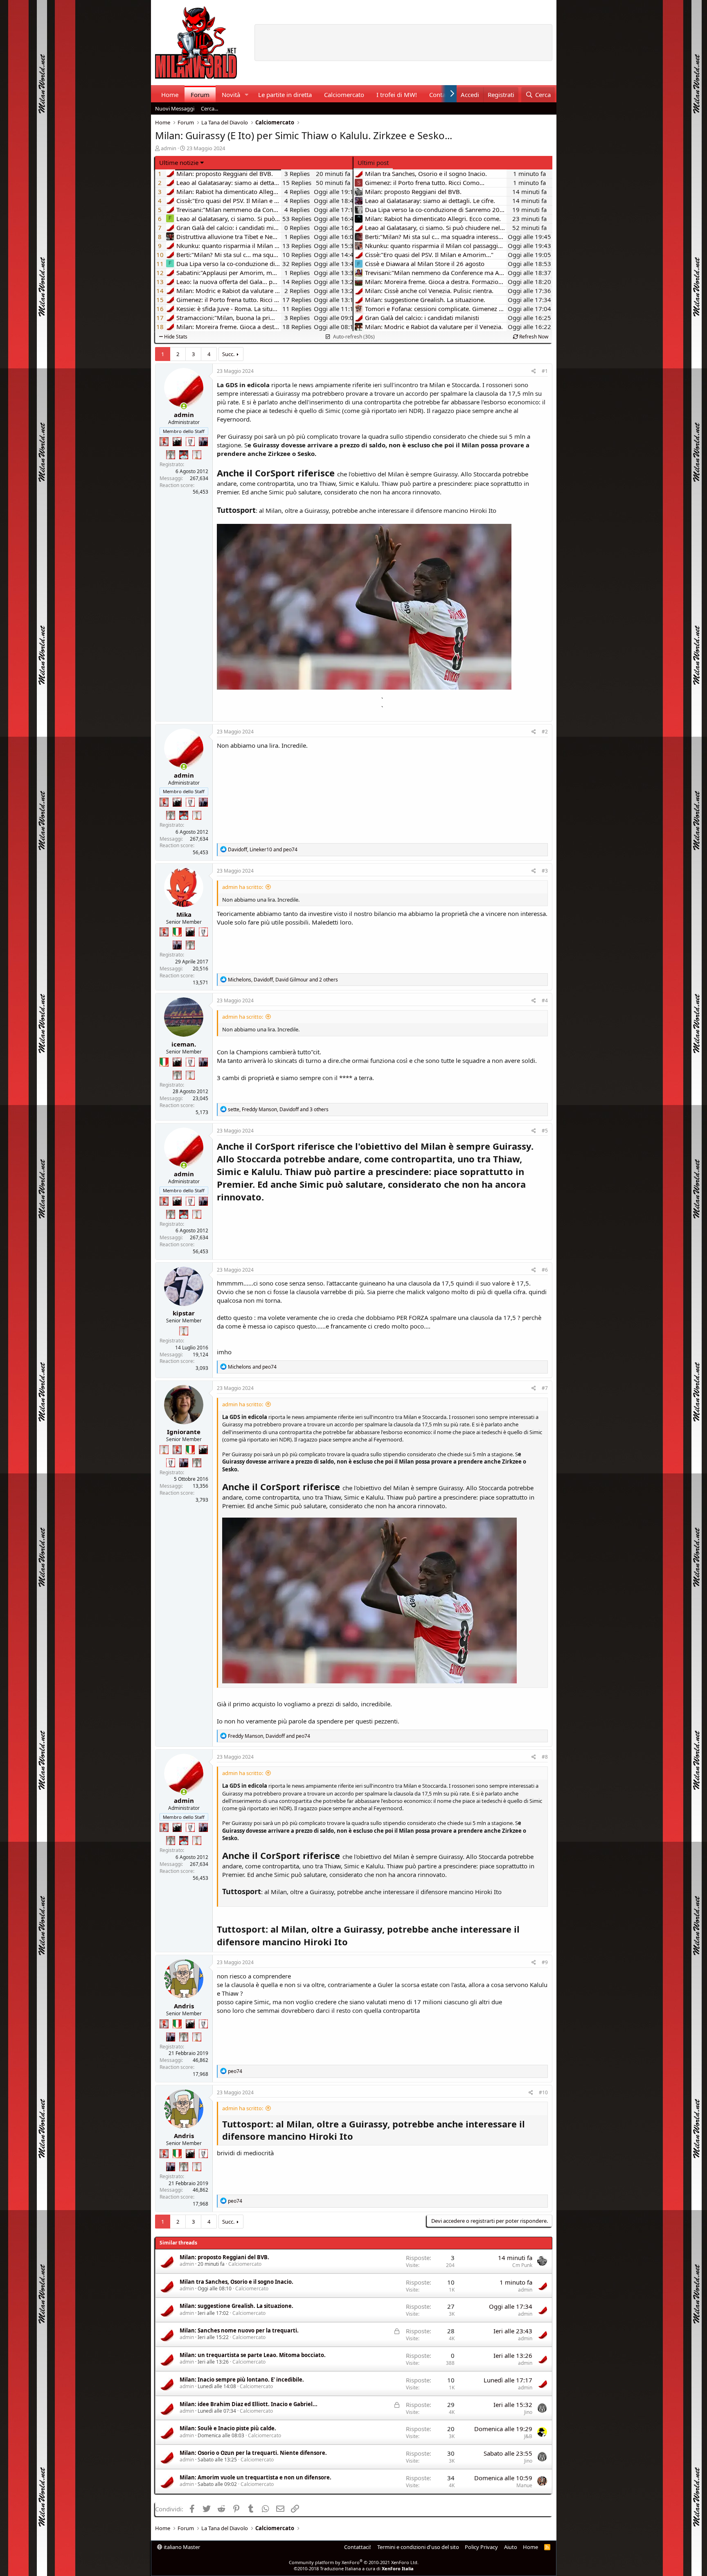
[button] (246, 95)
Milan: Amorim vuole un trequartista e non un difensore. (256, 2477)
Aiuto (511, 2547)
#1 (545, 371)
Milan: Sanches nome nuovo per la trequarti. (239, 2330)
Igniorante (184, 1432)
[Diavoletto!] (164, 442)
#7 (545, 1388)
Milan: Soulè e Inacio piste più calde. (228, 2428)
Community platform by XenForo (354, 2562)
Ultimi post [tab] (373, 162)
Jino (528, 2412)
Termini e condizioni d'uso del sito (418, 2547)
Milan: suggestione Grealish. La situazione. (236, 2306)
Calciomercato (344, 95)
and (252, 1367)
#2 (545, 732)
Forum (200, 95)
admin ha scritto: (243, 887)
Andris (184, 2006)
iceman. (184, 1044)
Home (170, 95)
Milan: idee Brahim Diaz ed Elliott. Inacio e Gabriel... (249, 2404)
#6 (545, 1270)
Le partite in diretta (285, 95)
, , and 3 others (278, 1109)
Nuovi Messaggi (175, 108)
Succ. (228, 354)
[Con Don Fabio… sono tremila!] (203, 442)
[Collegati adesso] (184, 406)
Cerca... (209, 108)
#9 (545, 1962)
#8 (545, 1757)
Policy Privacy (481, 2547)
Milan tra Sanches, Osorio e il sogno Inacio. (236, 2282)
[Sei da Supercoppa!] (171, 455)
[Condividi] (534, 371)
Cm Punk (522, 2265)
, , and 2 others (283, 980)
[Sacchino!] (184, 455)
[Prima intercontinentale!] (197, 455)
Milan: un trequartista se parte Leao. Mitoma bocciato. (253, 2355)
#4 (545, 1000)
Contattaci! (358, 2547)
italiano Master (181, 2547)
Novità (231, 95)
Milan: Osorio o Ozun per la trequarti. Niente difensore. (253, 2453)
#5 (545, 1131)
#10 (543, 2092)
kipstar (184, 1313)
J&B (528, 2436)
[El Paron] (177, 442)
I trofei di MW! (397, 95)
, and (263, 849)
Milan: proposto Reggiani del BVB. (224, 2257)
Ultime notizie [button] (179, 162)
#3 (545, 871)
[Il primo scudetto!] (177, 932)
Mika (184, 914)
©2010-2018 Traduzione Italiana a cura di (354, 2568)
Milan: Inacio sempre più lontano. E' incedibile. (242, 2380)
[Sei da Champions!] (190, 442)
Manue (524, 2485)
